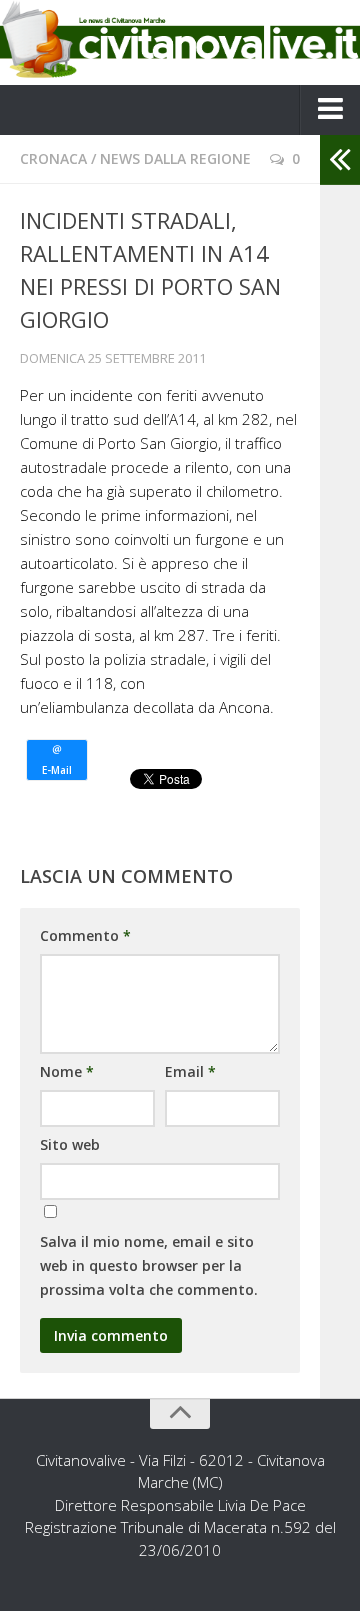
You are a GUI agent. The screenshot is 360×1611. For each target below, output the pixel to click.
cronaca (53, 158)
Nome (67, 1071)
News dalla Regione (175, 158)
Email (190, 1071)
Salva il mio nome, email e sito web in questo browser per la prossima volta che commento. (149, 1265)
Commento (85, 935)
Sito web (70, 1144)
